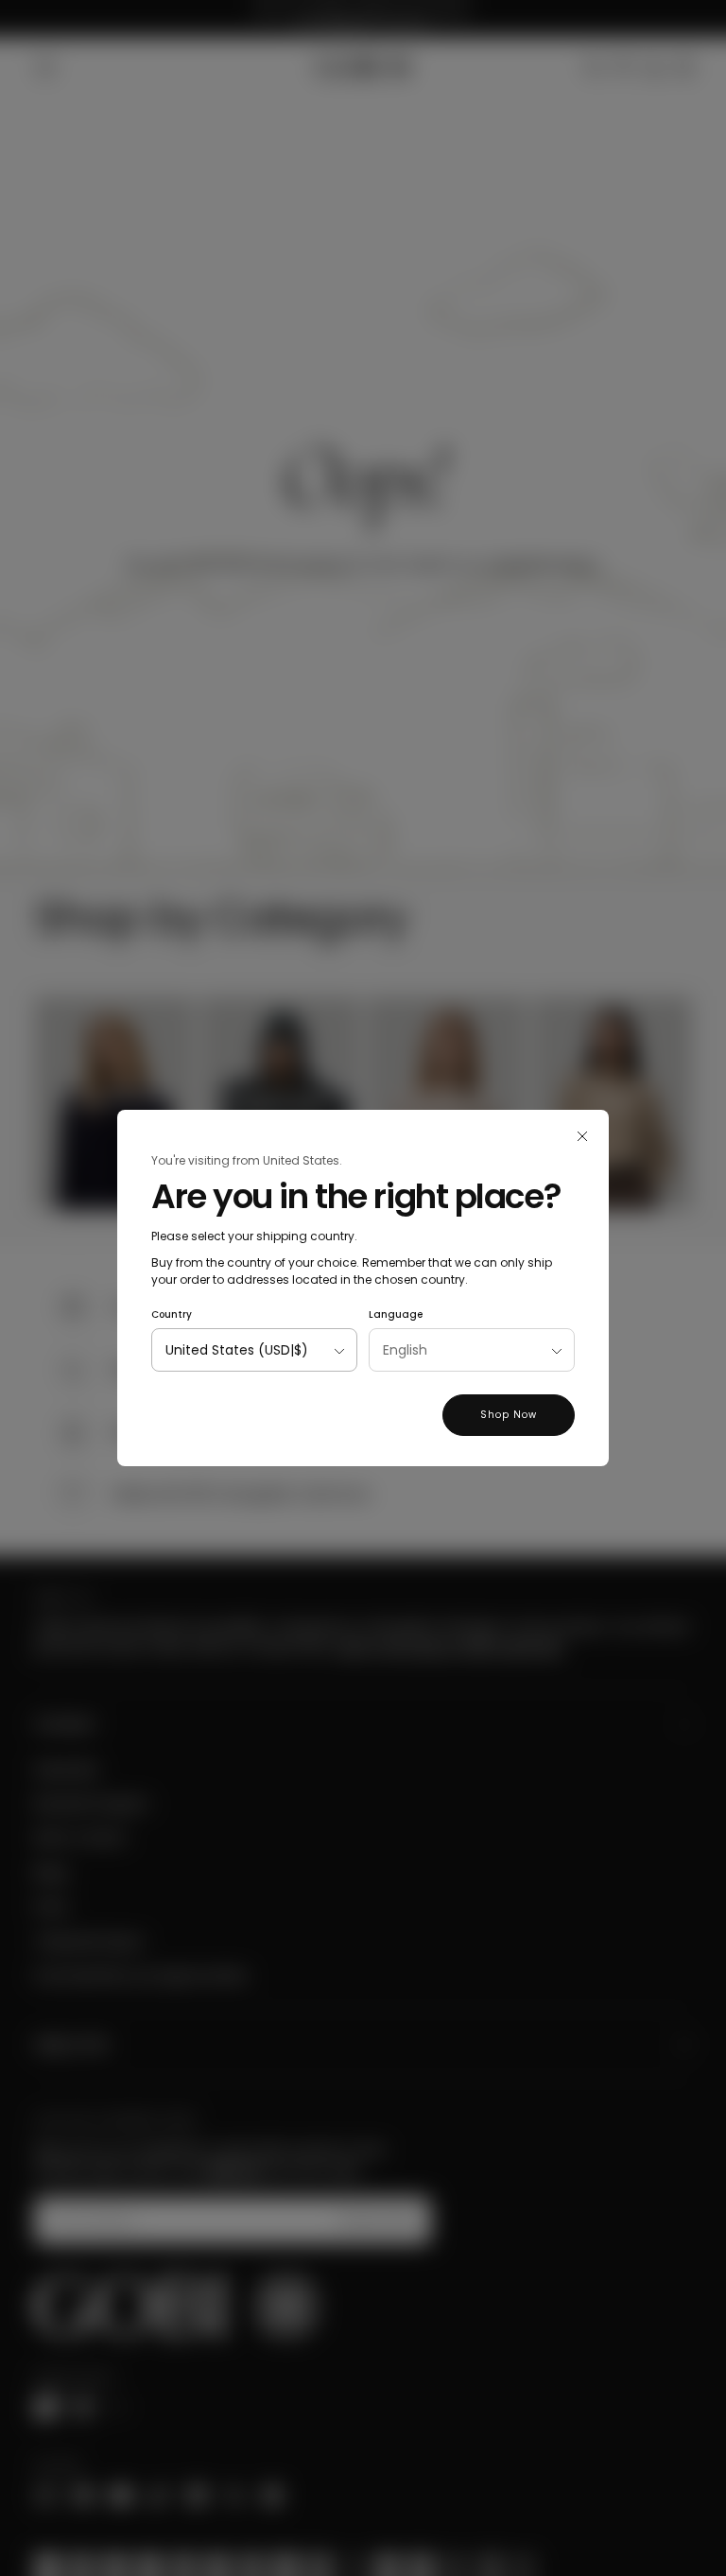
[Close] (582, 1136)
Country (172, 1314)
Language (396, 1314)
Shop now (509, 1415)
